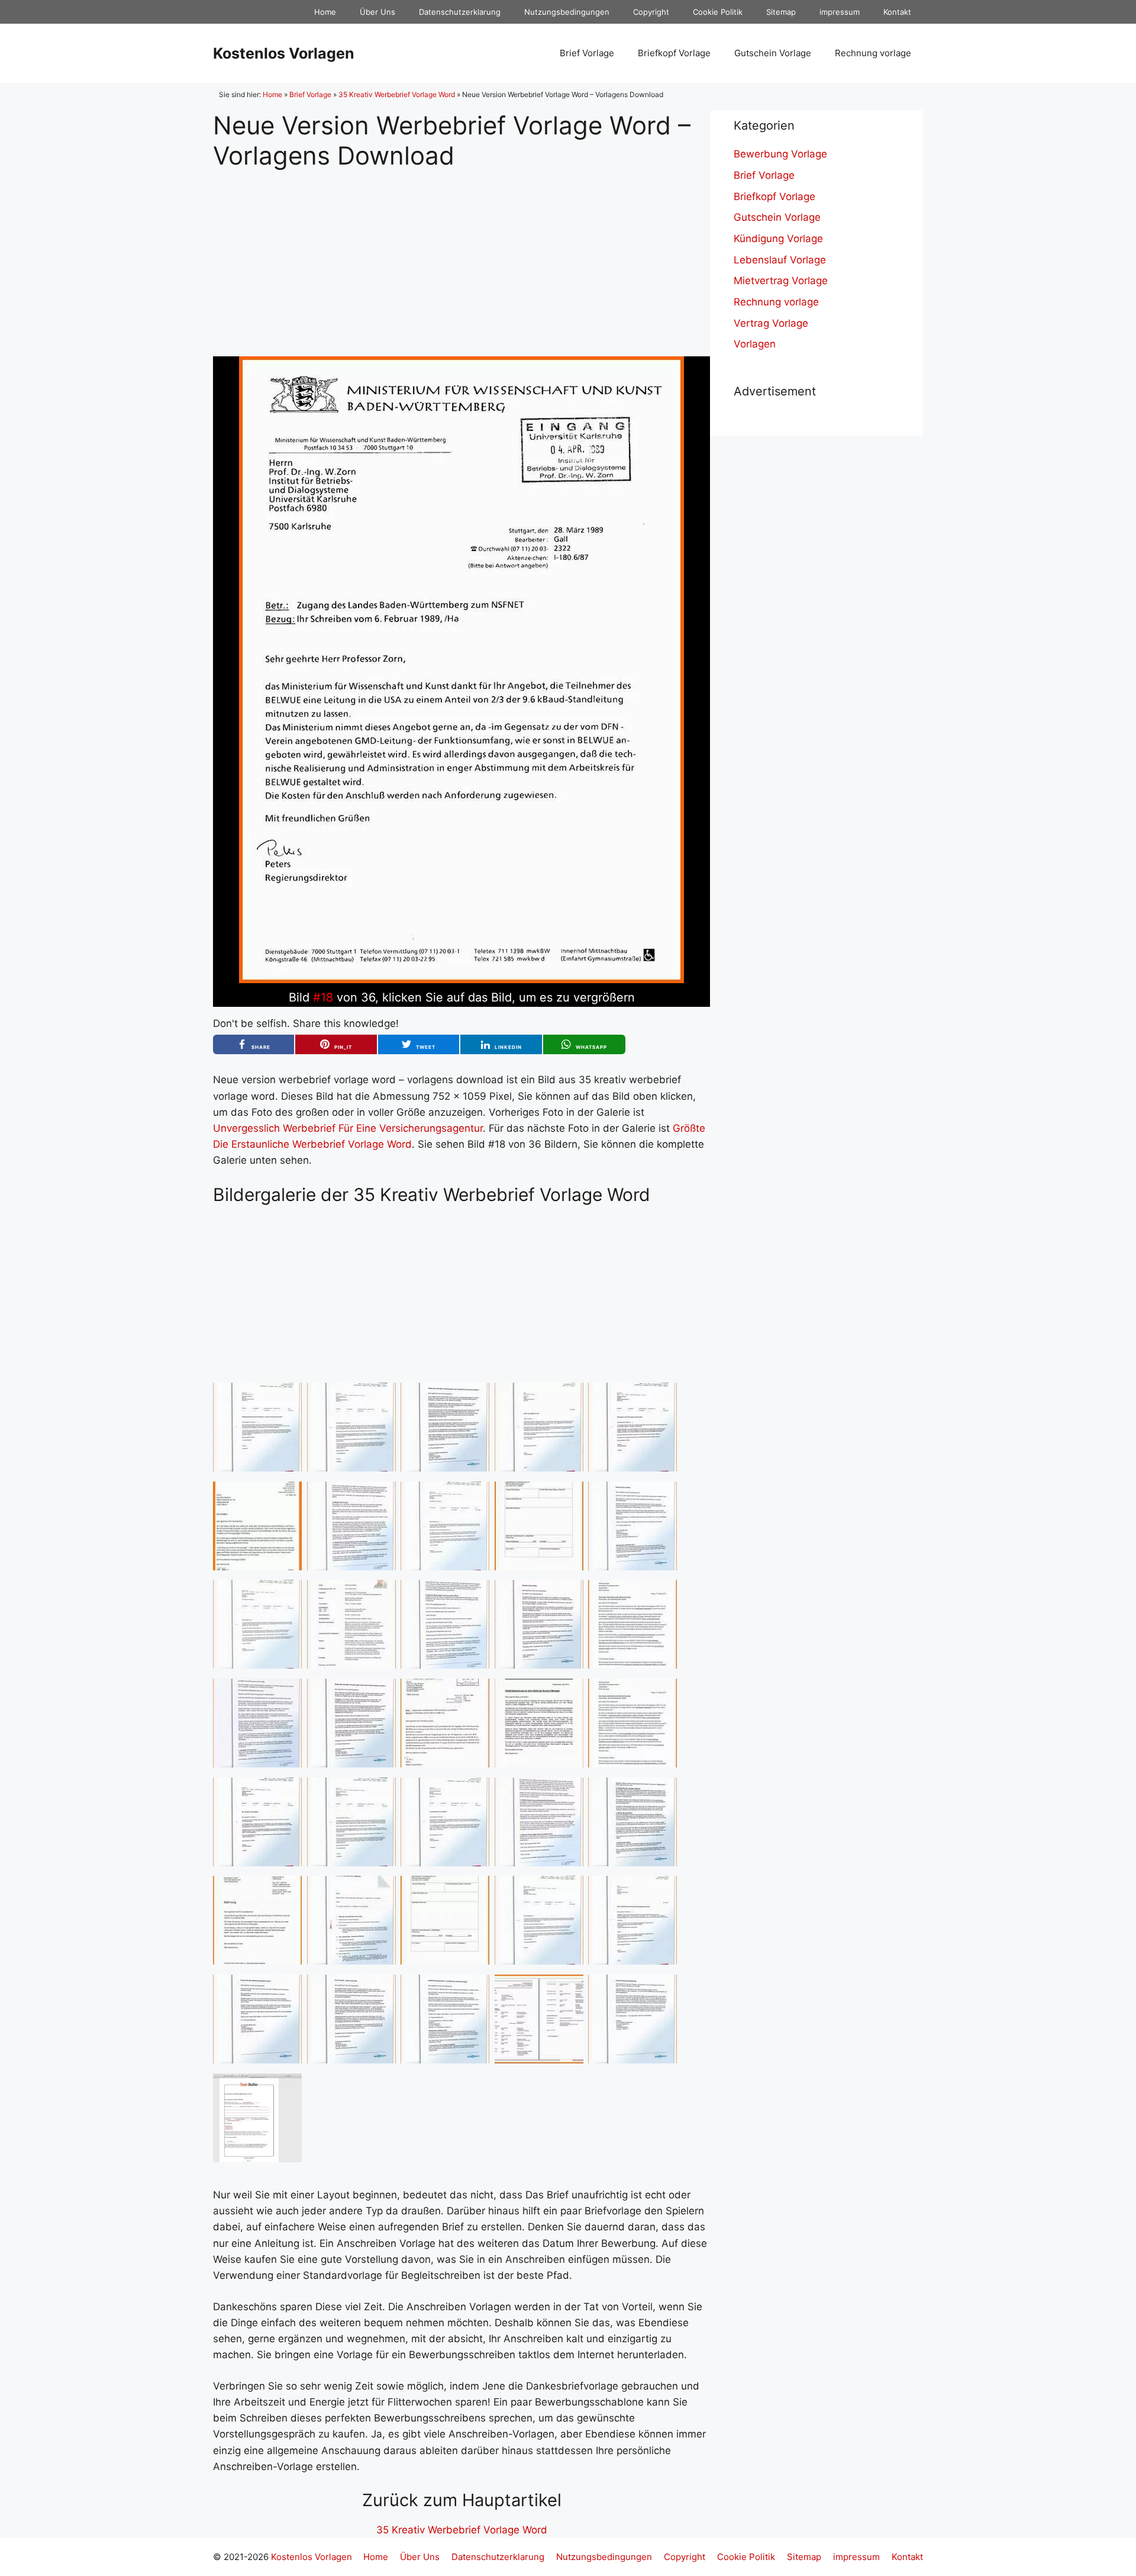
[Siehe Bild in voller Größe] (461, 980)
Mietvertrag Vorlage (781, 281)
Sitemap (781, 12)
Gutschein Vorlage (773, 53)
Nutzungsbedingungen (567, 12)
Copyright (651, 12)
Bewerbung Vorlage (780, 154)
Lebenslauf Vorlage (780, 260)
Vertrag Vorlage (771, 323)
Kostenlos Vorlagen (284, 53)
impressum (840, 12)
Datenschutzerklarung (460, 12)
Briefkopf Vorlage (674, 53)
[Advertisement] (461, 253)
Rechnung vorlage (873, 53)
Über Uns (377, 12)
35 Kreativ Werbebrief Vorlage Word (397, 94)
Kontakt (897, 12)
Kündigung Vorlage (778, 239)
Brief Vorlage (587, 53)
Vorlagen (755, 344)
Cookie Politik (718, 12)
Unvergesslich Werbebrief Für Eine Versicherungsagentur (348, 1128)
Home (325, 12)
